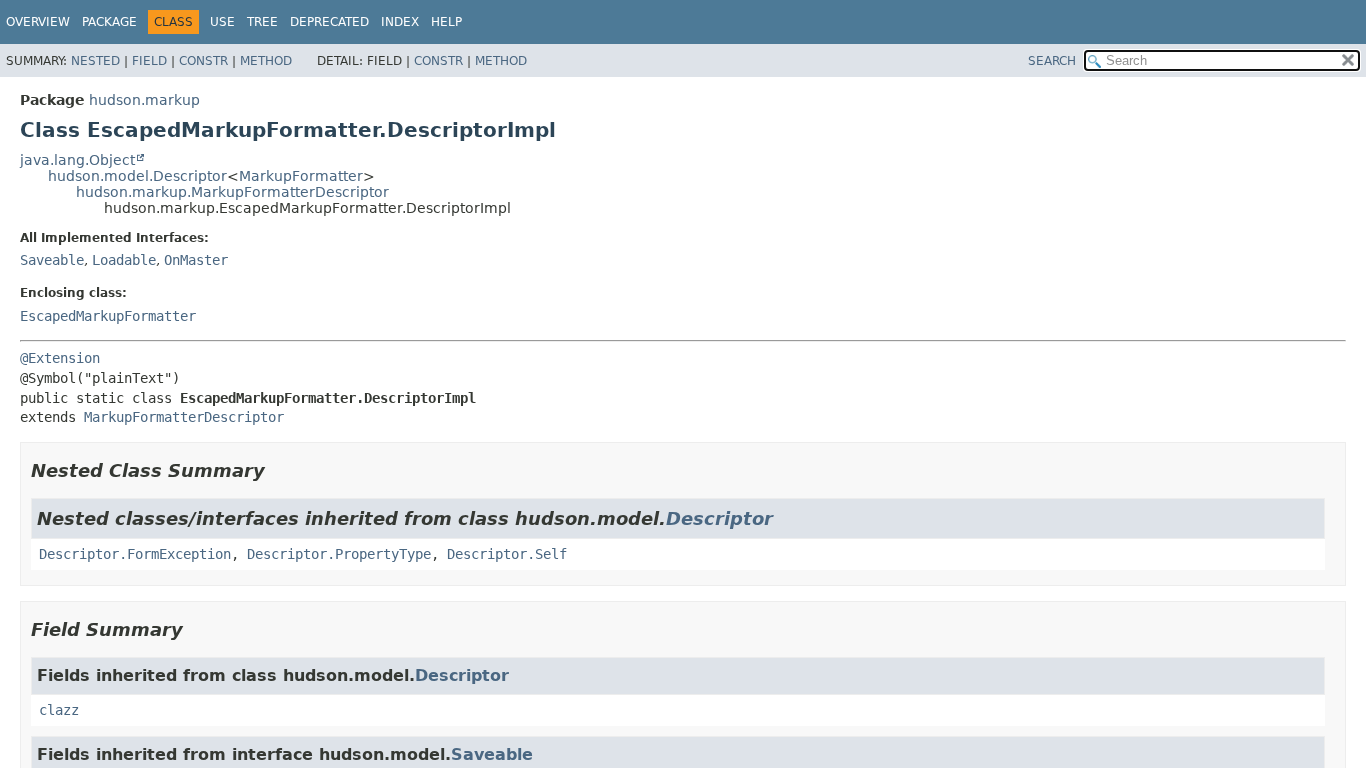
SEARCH (1052, 61)
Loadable (124, 260)
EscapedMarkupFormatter (108, 316)
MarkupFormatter (301, 176)
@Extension (60, 358)
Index (400, 22)
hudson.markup (144, 100)
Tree (262, 22)
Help (446, 22)
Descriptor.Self (507, 554)
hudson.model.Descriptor (137, 176)
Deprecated (329, 22)
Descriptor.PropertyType (339, 554)
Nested (95, 61)
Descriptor (719, 518)
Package (109, 22)
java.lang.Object (77, 160)
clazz (59, 710)
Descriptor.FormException (135, 554)
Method (266, 61)
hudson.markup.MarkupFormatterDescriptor (232, 192)
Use (222, 22)
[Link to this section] (279, 470)
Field (149, 61)
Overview (38, 22)
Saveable (52, 260)
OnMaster (196, 260)
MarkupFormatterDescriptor (184, 417)
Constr (203, 61)
